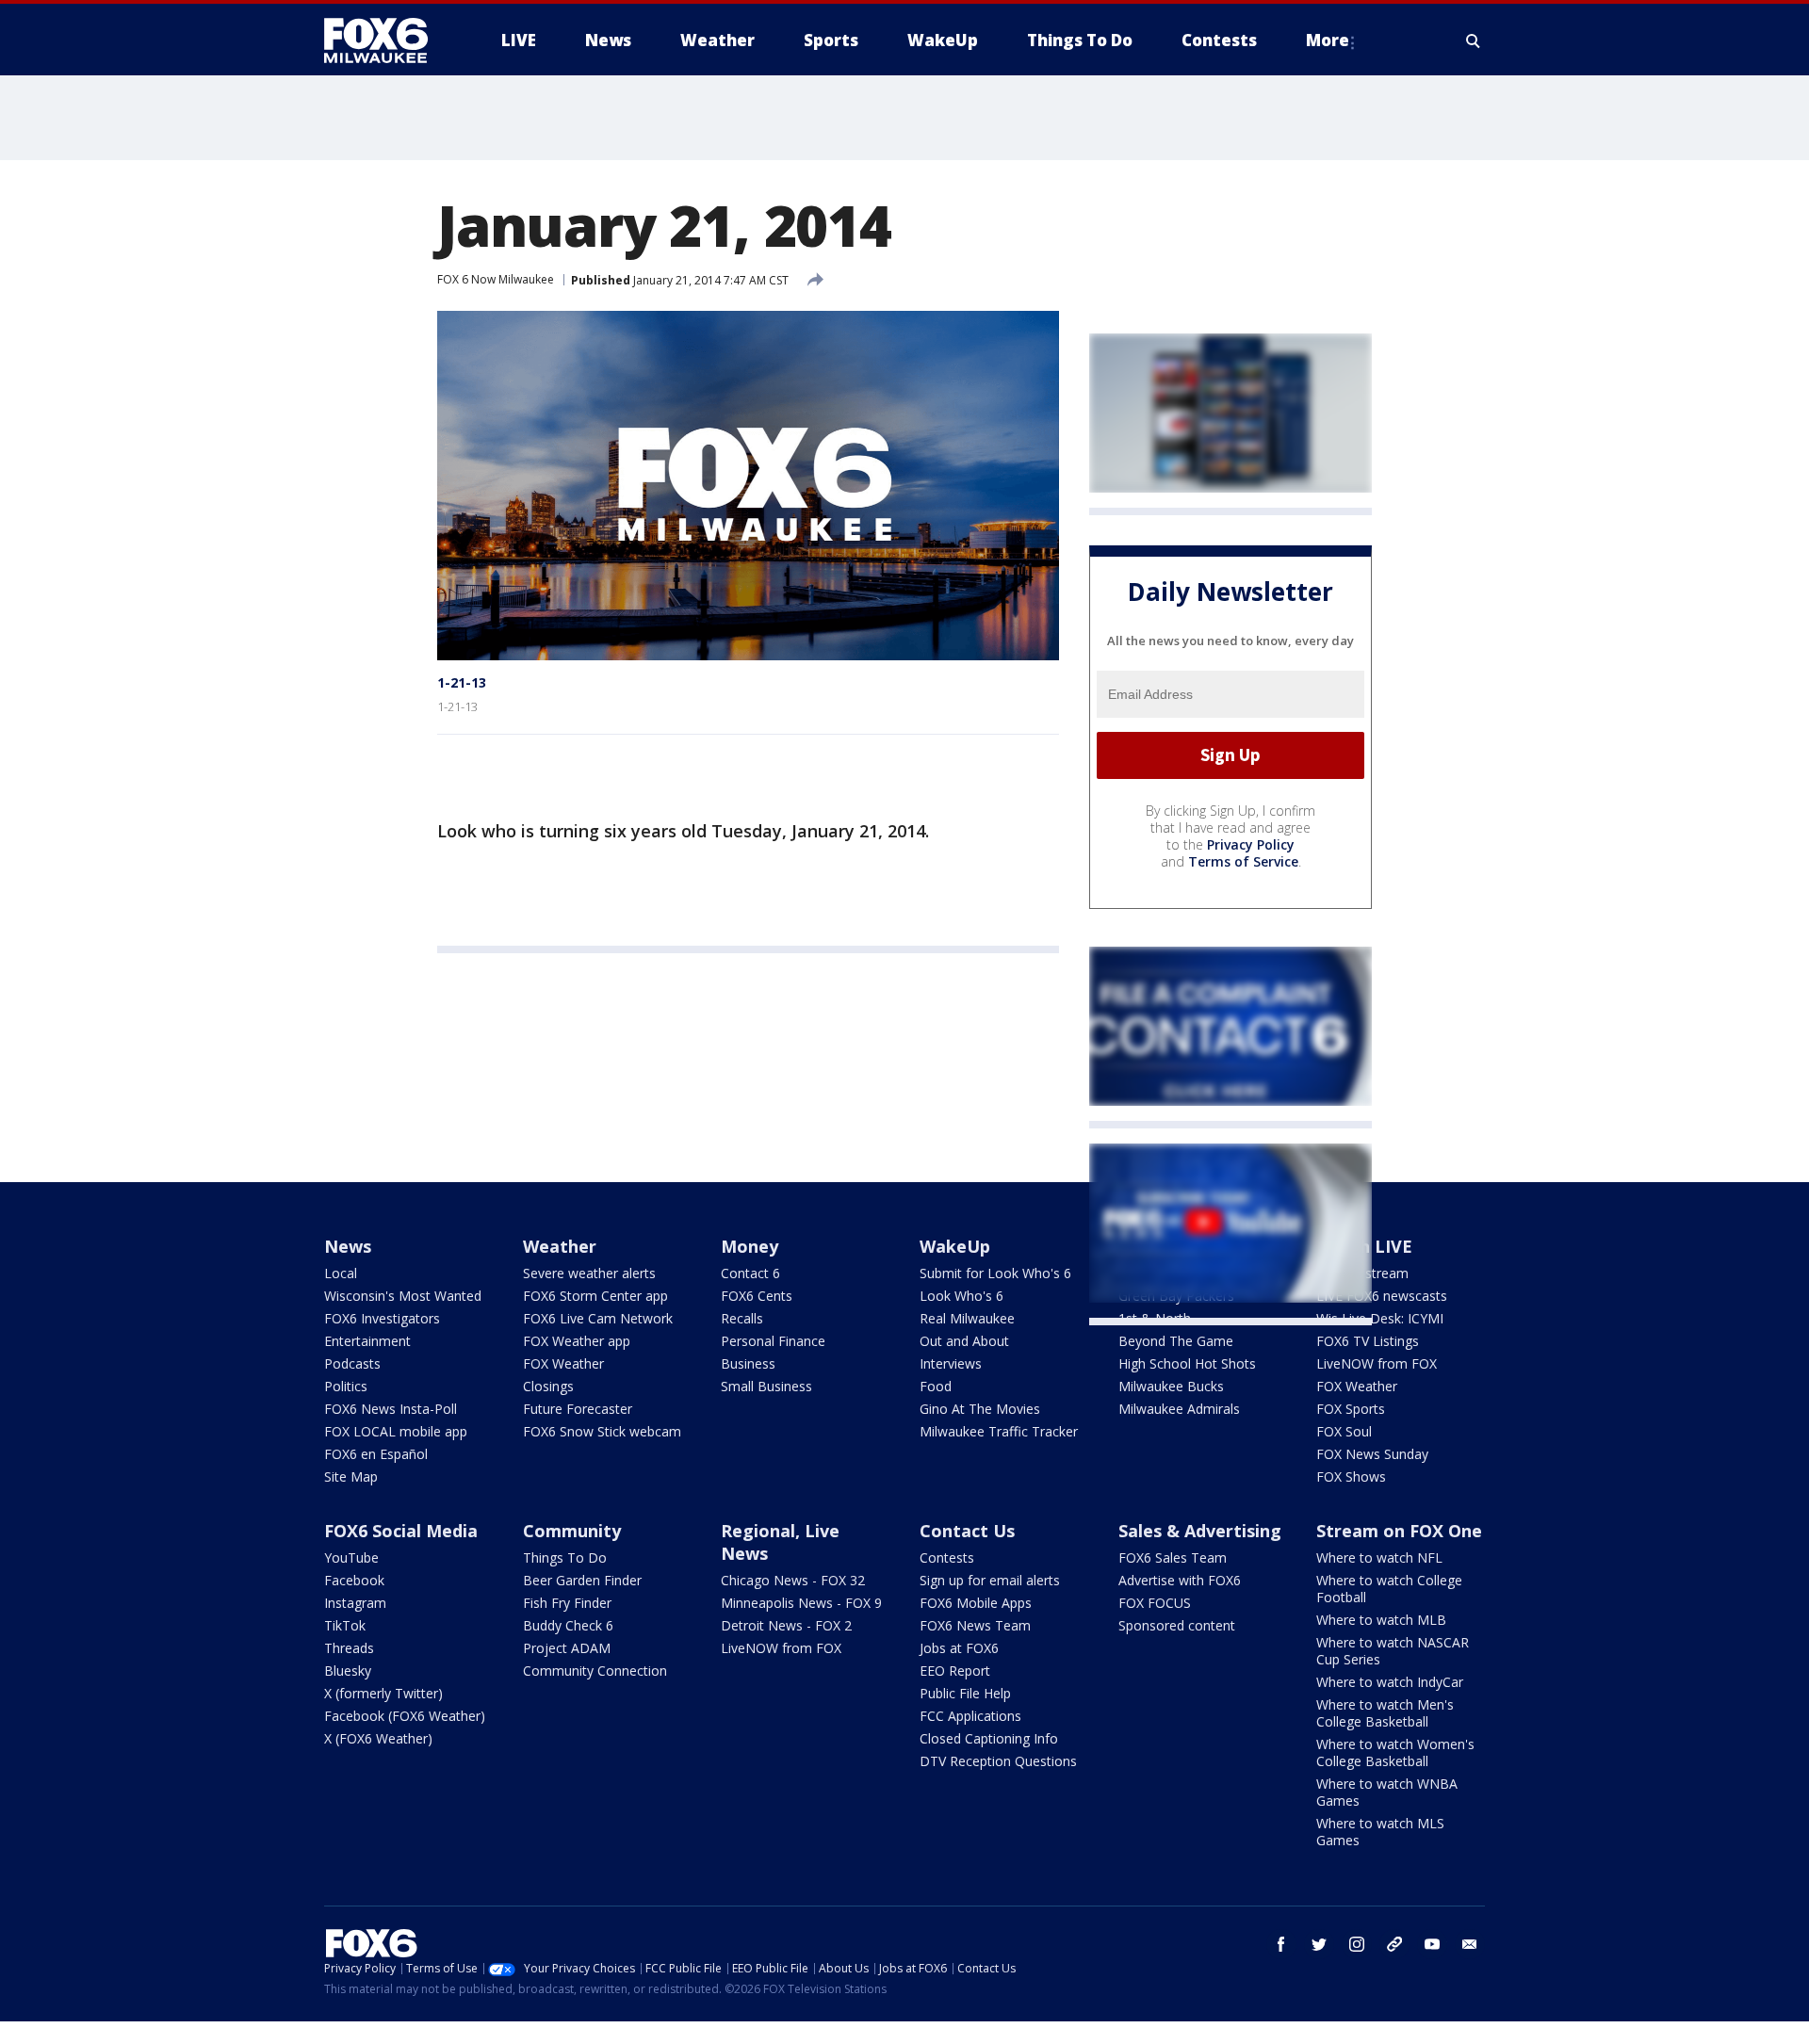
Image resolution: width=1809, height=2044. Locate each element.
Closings (548, 1386)
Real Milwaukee (967, 1318)
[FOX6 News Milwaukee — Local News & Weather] (386, 41)
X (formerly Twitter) (383, 1693)
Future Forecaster (578, 1409)
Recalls (742, 1318)
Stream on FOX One (1399, 1531)
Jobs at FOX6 (959, 1648)
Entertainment (367, 1341)
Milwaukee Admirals (1179, 1409)
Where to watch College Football (1389, 1589)
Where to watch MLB (1381, 1620)
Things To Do (565, 1557)
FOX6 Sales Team (1173, 1557)
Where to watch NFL (1379, 1557)
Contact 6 (750, 1273)
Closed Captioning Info (989, 1738)
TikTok (345, 1625)
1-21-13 (462, 682)
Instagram (355, 1603)
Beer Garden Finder (582, 1580)
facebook (1281, 1944)
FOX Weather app (577, 1341)
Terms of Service (1243, 861)
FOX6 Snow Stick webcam (602, 1431)
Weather (560, 1246)
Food (936, 1386)
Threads (349, 1648)
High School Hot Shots (1187, 1363)
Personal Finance (773, 1341)
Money (750, 1246)
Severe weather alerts (589, 1273)
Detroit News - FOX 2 (786, 1625)
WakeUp (955, 1246)
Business (748, 1363)
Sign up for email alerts (990, 1580)
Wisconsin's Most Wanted (403, 1296)
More (1328, 40)
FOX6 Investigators (382, 1318)
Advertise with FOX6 (1180, 1580)
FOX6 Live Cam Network (598, 1318)
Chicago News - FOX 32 (793, 1580)
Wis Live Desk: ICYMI (1380, 1318)
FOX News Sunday (1372, 1454)
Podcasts (352, 1363)
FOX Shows (1351, 1476)
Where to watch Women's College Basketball (1395, 1752)
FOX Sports (1351, 1409)
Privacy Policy (1251, 844)
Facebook (354, 1580)
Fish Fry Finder (567, 1603)
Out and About (964, 1341)
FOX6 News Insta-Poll (391, 1409)
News (348, 1246)
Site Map (351, 1476)
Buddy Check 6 (568, 1625)
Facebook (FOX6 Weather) (405, 1716)
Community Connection (595, 1671)
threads (1394, 1944)
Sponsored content (1177, 1625)
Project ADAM (567, 1648)
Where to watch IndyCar (1390, 1682)
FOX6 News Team (975, 1625)
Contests (947, 1557)
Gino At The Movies (980, 1409)
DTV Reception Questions (998, 1761)
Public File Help (965, 1693)
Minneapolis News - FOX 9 (801, 1603)
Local (341, 1273)
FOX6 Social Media (401, 1531)
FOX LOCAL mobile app (396, 1431)
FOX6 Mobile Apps (976, 1603)
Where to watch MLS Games (1380, 1832)
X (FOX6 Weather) (378, 1738)
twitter (1319, 1944)
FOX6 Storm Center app (595, 1296)
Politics (346, 1386)
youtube (1432, 1944)
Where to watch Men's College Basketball (1385, 1713)
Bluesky (348, 1671)
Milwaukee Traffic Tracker (999, 1431)
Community (572, 1531)
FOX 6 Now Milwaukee (496, 279)
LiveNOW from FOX (1377, 1363)
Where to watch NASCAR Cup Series (1393, 1651)
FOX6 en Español (376, 1454)
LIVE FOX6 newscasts (1382, 1296)
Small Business (766, 1386)
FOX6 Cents (757, 1296)
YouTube (351, 1557)
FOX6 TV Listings (1368, 1341)
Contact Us (967, 1531)
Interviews (951, 1363)
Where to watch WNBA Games (1387, 1792)
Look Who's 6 (962, 1296)
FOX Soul (1344, 1431)
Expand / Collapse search (1474, 41)
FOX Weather (563, 1363)
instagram (1357, 1944)
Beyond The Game (1176, 1341)
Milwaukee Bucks (1171, 1386)
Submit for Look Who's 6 (995, 1273)
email (1470, 1944)
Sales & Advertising (1200, 1531)
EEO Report (955, 1671)
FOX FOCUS (1155, 1603)
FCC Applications (970, 1716)
